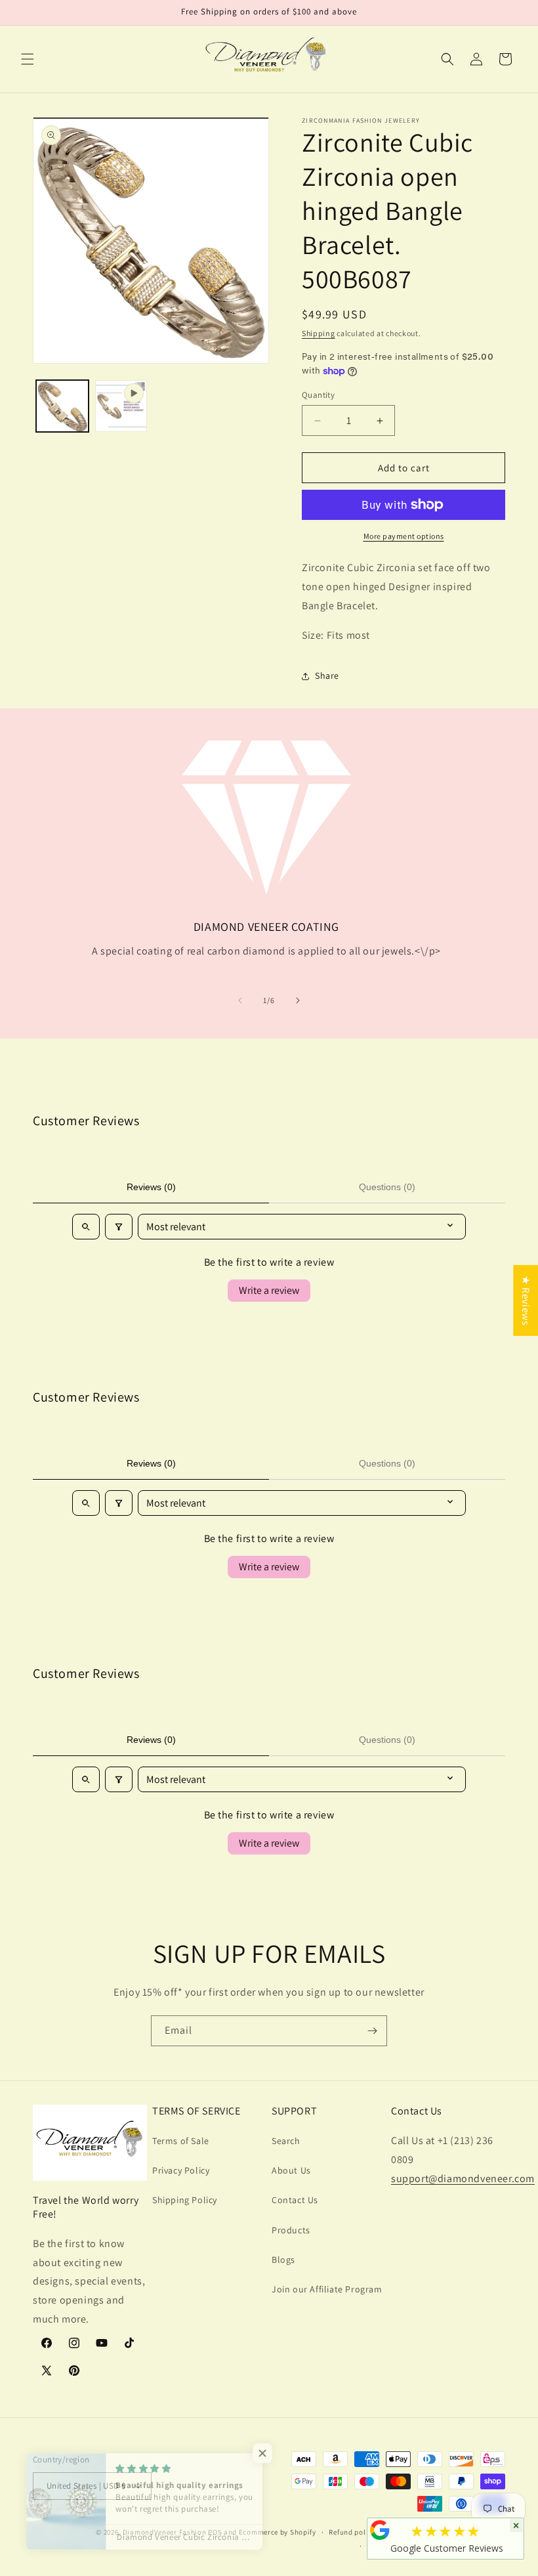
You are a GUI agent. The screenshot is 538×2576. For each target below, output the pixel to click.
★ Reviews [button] (526, 1300)
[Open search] (86, 1227)
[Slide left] (240, 1000)
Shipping (319, 333)
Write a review (269, 1290)
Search (286, 2141)
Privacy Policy (181, 2170)
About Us (291, 2170)
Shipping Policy (185, 2200)
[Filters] (119, 1227)
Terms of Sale (181, 2141)
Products (291, 2230)
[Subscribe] (372, 2031)
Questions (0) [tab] (387, 1187)
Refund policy (352, 2532)
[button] (28, 59)
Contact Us (295, 2200)
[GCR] (380, 2530)
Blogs (283, 2260)
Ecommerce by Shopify (278, 2532)
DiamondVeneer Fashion (165, 2532)
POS (215, 2532)
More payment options (404, 536)
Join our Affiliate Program (327, 2289)
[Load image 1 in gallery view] (62, 406)
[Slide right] (298, 1000)
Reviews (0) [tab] (151, 1187)
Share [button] (327, 676)
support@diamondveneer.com (463, 2179)
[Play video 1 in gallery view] (121, 406)
